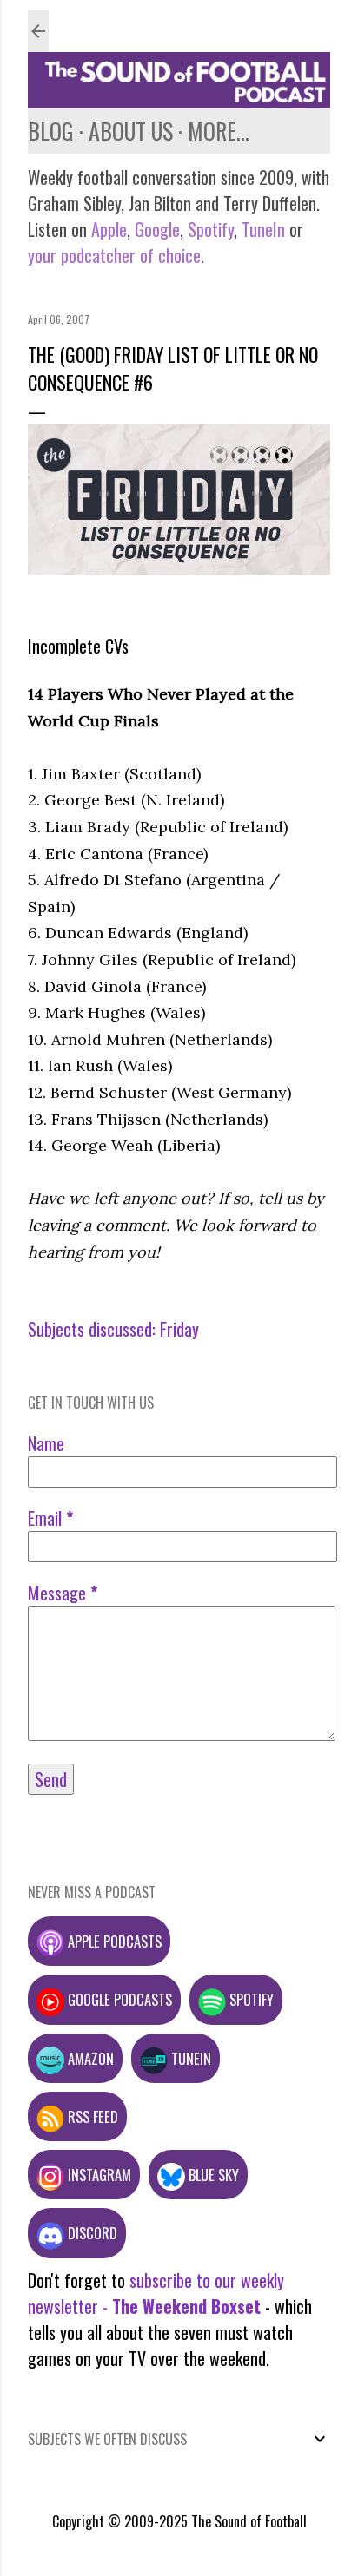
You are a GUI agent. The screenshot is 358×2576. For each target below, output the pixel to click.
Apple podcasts (113, 1941)
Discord (91, 2233)
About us (131, 131)
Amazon (89, 2058)
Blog (51, 131)
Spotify (211, 229)
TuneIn (263, 229)
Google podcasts (118, 1999)
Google (155, 229)
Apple (109, 229)
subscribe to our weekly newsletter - (156, 2293)
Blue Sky (212, 2175)
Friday (179, 1329)
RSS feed (91, 2116)
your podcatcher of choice (114, 255)
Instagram (98, 2175)
